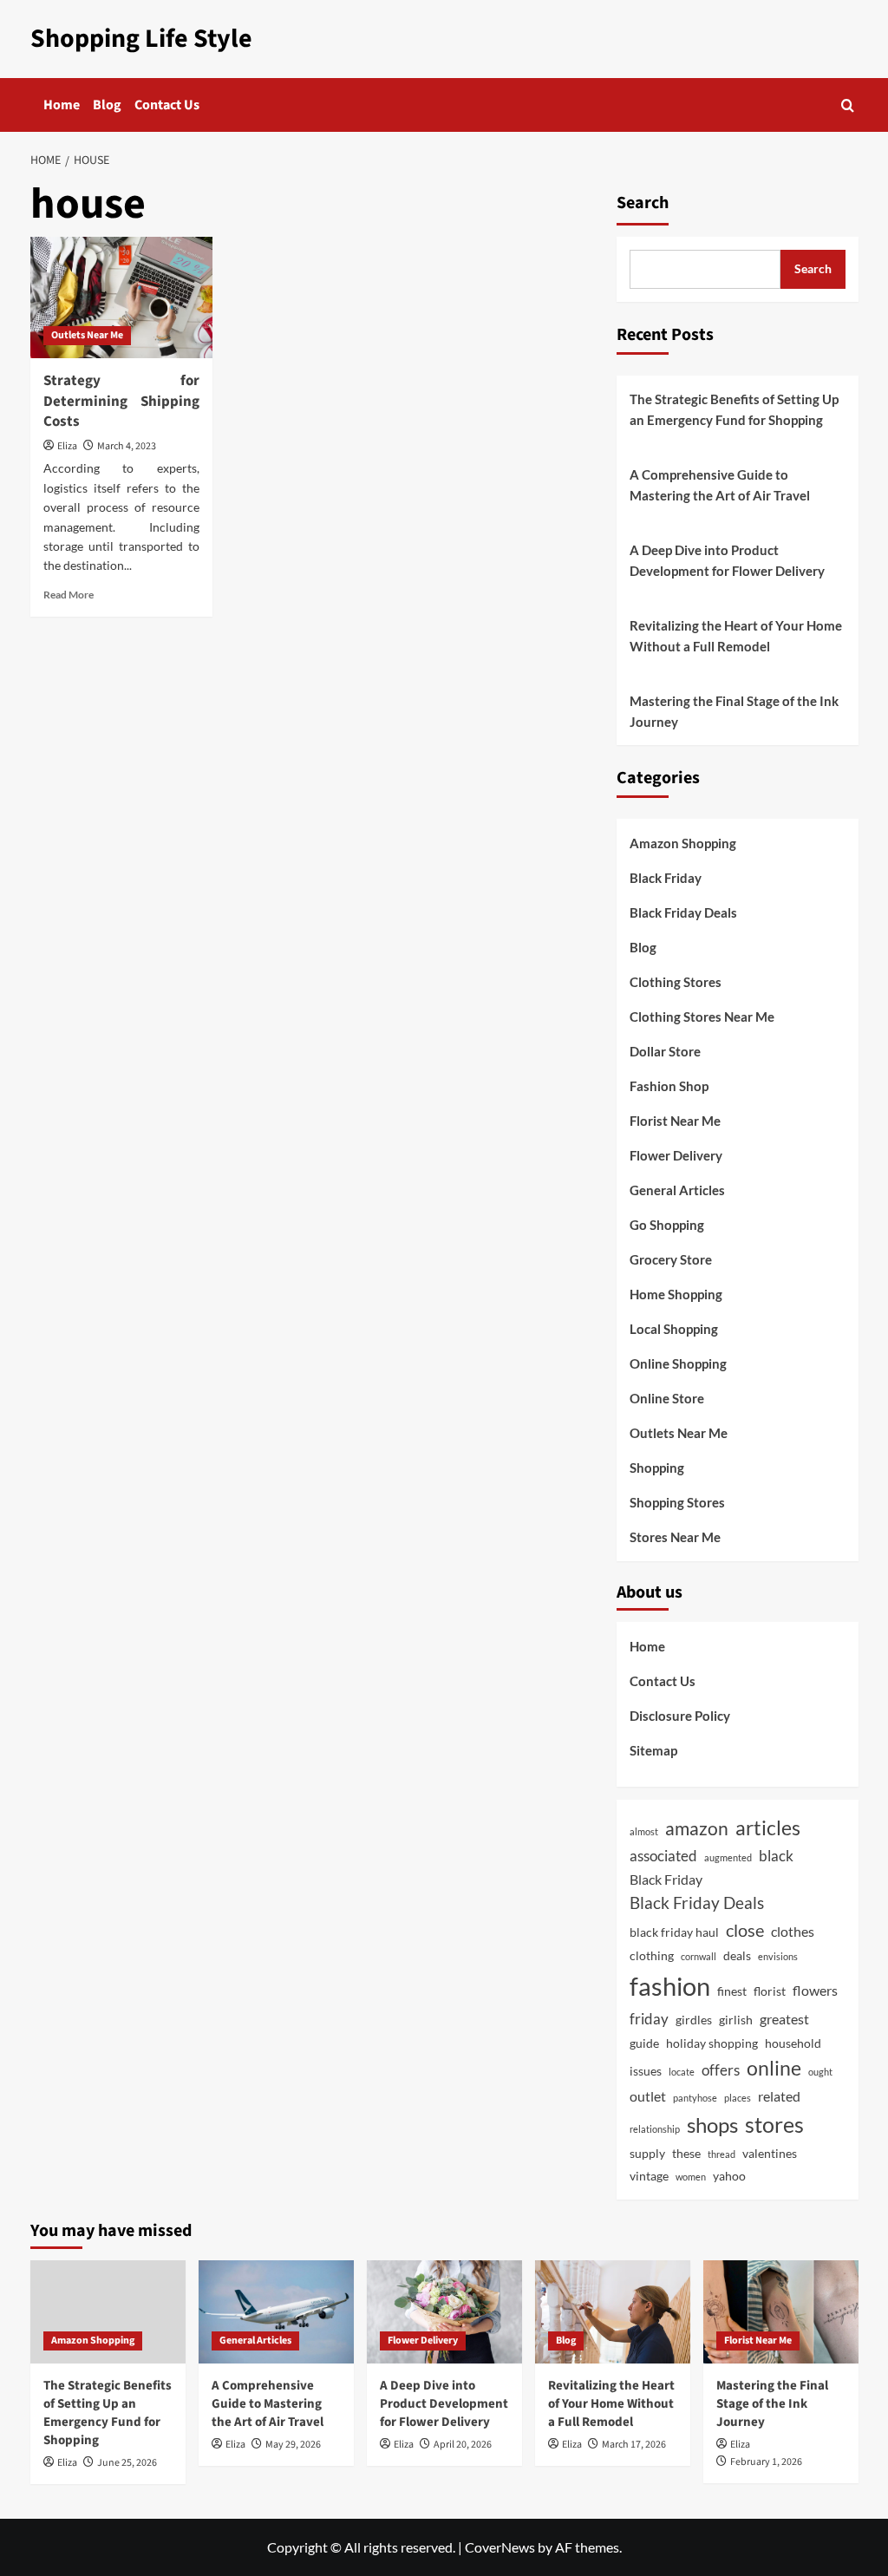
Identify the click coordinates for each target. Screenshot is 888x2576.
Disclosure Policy (680, 1716)
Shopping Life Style (141, 39)
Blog (107, 105)
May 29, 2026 (293, 2445)
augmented (728, 1857)
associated (663, 1856)
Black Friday (666, 878)
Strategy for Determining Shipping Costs (121, 402)
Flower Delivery (676, 1155)
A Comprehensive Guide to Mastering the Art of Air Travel (720, 485)
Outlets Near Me (87, 335)
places (738, 2098)
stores (774, 2124)
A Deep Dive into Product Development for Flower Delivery (727, 560)
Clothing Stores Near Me (702, 1017)
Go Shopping (667, 1225)
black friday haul (674, 1932)
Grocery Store (671, 1259)
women (691, 2177)
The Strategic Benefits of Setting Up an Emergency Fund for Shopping (734, 409)
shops (712, 2125)
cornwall (699, 1956)
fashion (670, 1986)
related (779, 2096)
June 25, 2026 (127, 2463)
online (774, 2068)
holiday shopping (712, 2043)
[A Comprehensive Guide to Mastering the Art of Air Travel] (276, 2312)
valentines (770, 2153)
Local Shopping (674, 1329)
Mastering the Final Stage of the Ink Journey (734, 711)
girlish (736, 2020)
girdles (694, 2020)
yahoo (729, 2176)
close (745, 1930)
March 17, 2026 (634, 2445)
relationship (655, 2129)
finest (732, 1991)
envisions (778, 1956)
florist (770, 1991)
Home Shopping (676, 1294)
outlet (648, 2096)
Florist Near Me (675, 1121)
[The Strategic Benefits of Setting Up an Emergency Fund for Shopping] (108, 2312)
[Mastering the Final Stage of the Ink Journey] (781, 2312)
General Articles (677, 1190)
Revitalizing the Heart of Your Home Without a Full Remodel (736, 636)
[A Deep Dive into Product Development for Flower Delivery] (444, 2312)
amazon (697, 1828)
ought (820, 2072)
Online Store (667, 1398)
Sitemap (653, 1750)
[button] (848, 105)
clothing (652, 1955)
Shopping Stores (677, 1502)
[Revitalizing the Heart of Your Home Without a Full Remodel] (613, 2312)
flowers (815, 1990)
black (776, 1856)
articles (768, 1828)
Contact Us (167, 105)
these (686, 2153)
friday (649, 2019)
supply (647, 2153)
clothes (793, 1931)
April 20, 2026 (463, 2445)
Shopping (657, 1468)
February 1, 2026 (766, 2462)
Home (62, 105)
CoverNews (500, 2547)
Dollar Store (665, 1051)
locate (682, 2072)
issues (646, 2071)
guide (644, 2043)
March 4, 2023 (127, 446)
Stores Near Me (675, 1537)
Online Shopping (678, 1363)
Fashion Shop (669, 1086)
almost (644, 1831)
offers (721, 2070)
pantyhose (695, 2098)
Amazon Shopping (683, 843)
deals (737, 1955)
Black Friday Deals (683, 912)
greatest (784, 2019)
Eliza (67, 446)
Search (643, 203)
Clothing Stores (676, 982)
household (793, 2043)
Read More (69, 595)
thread (721, 2154)
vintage (649, 2176)
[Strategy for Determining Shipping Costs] (121, 297)
